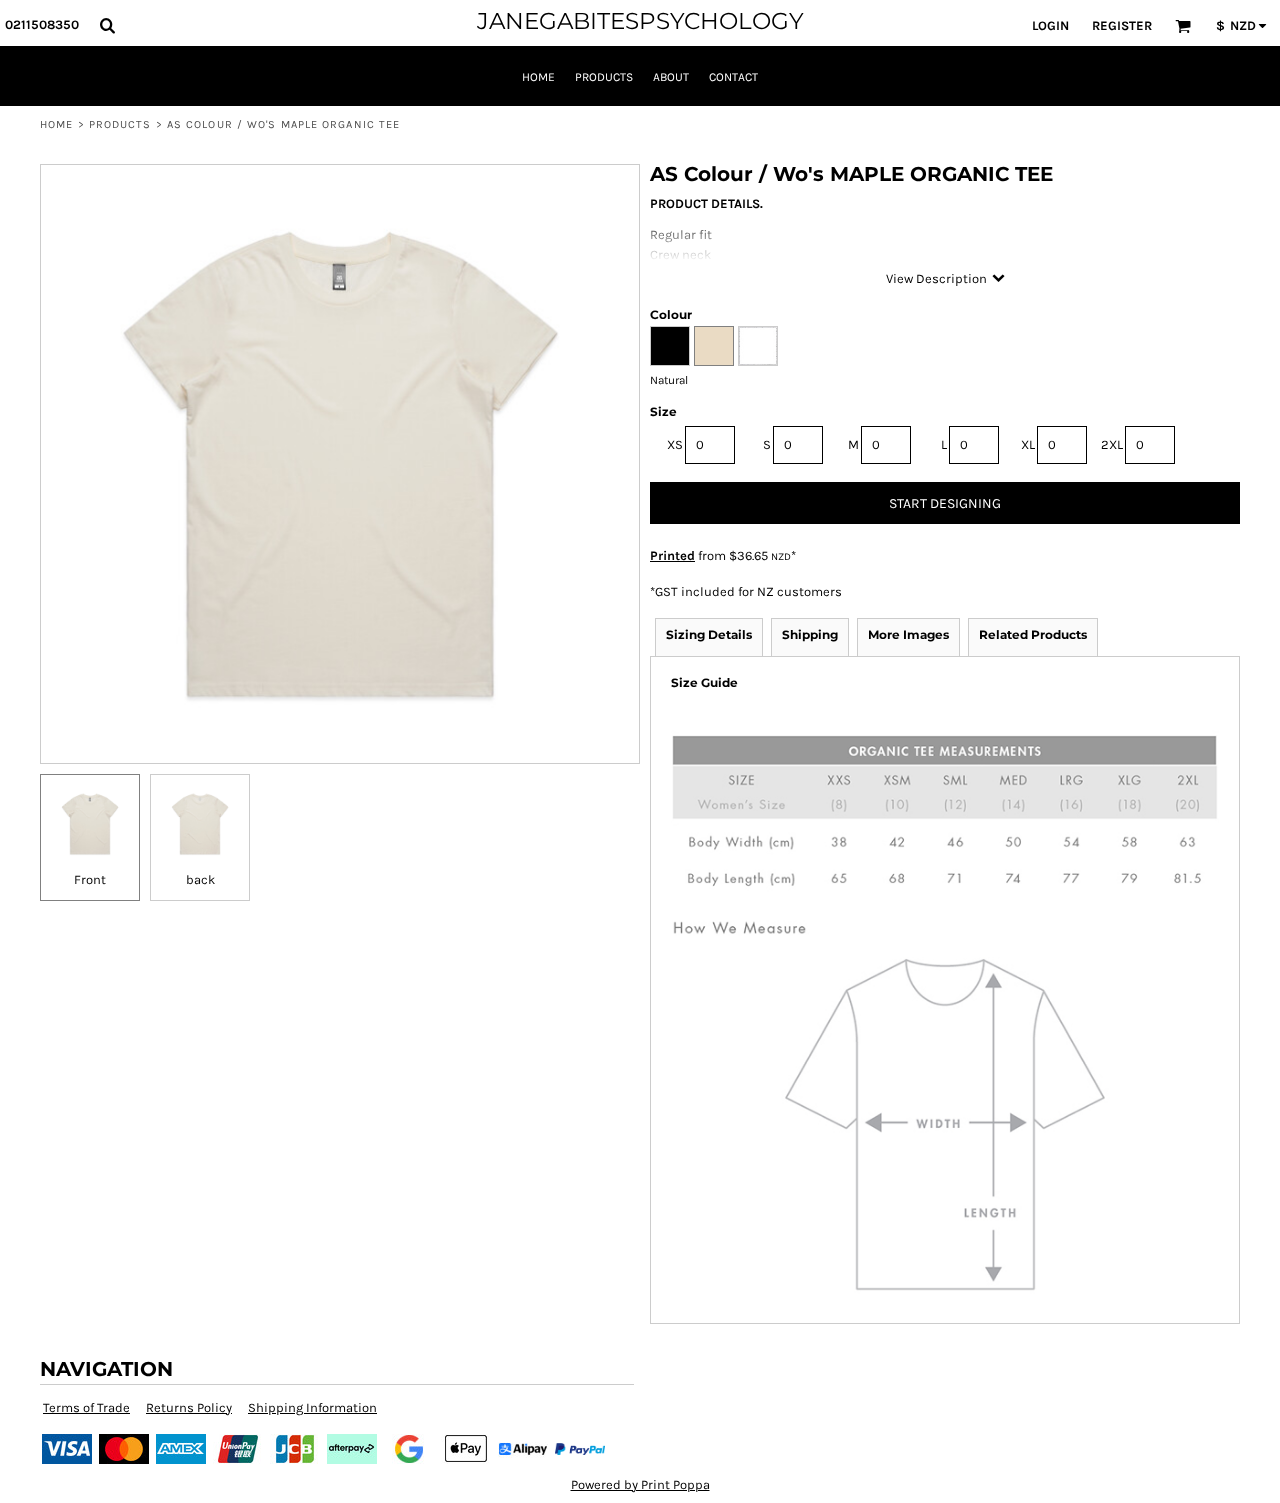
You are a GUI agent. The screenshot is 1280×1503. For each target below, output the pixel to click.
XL (1028, 444)
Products (120, 124)
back (200, 879)
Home (56, 124)
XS (675, 444)
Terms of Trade (86, 1407)
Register (1122, 25)
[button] (107, 25)
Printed (672, 555)
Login (1050, 25)
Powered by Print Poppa (640, 1484)
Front (90, 879)
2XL (1112, 444)
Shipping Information (312, 1407)
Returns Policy (189, 1407)
